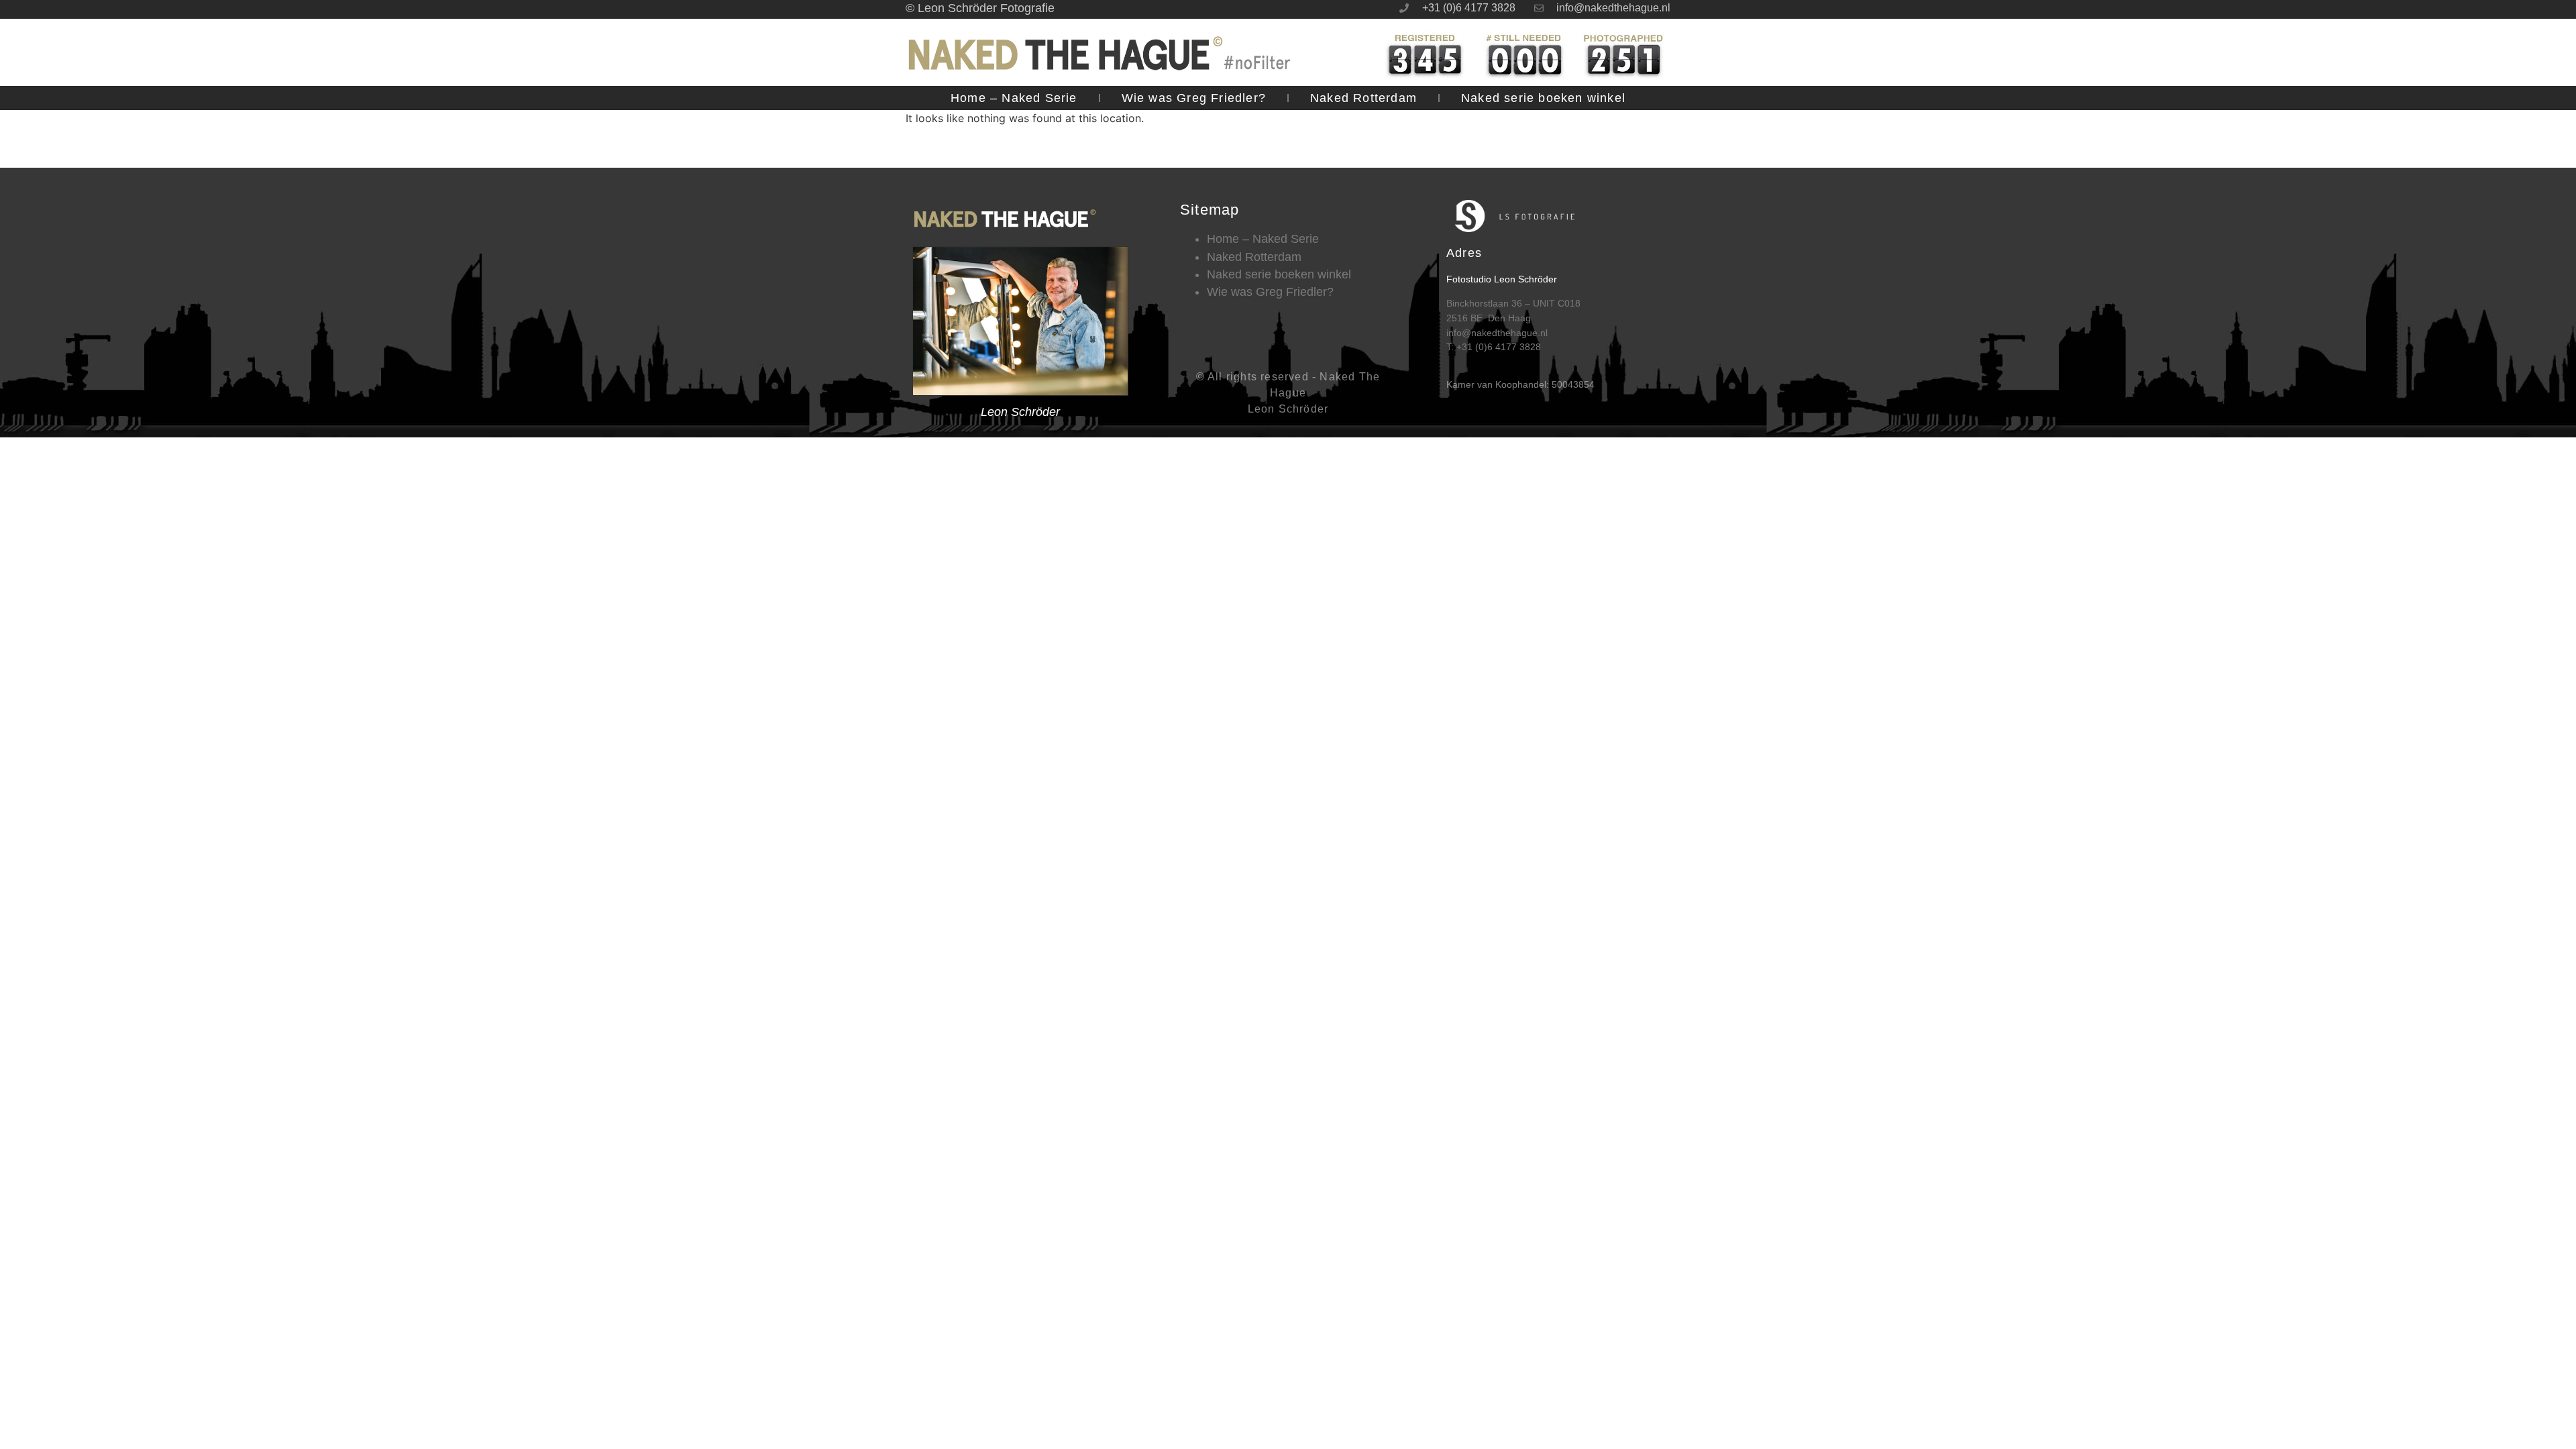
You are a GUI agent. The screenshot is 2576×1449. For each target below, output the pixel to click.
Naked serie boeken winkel (1543, 98)
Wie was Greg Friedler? (1194, 98)
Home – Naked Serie (1014, 98)
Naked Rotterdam (1363, 98)
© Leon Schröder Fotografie (980, 8)
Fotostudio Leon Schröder (1502, 279)
